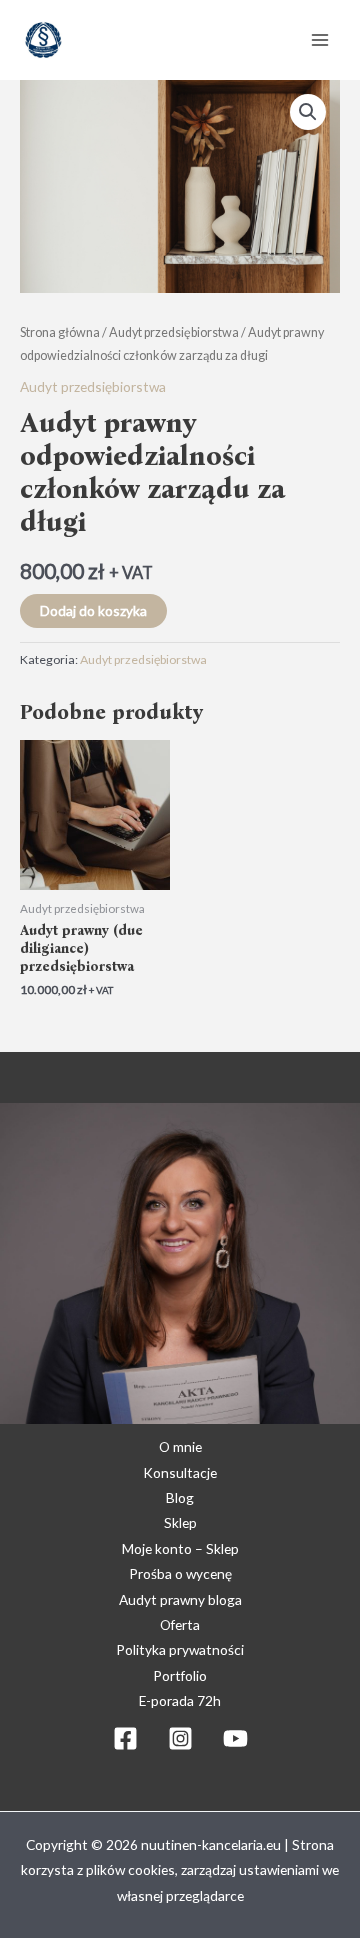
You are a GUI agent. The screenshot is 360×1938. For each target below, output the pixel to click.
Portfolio (180, 1675)
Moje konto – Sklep (180, 1548)
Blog (180, 1497)
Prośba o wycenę (180, 1573)
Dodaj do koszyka (93, 610)
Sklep (180, 1522)
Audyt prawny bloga (180, 1599)
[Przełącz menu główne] (320, 39)
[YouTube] (235, 1738)
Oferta (180, 1624)
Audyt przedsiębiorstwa (174, 332)
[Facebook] (125, 1738)
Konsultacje (180, 1472)
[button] (308, 112)
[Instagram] (180, 1738)
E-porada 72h (180, 1700)
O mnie (180, 1446)
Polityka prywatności (180, 1649)
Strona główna (60, 332)
